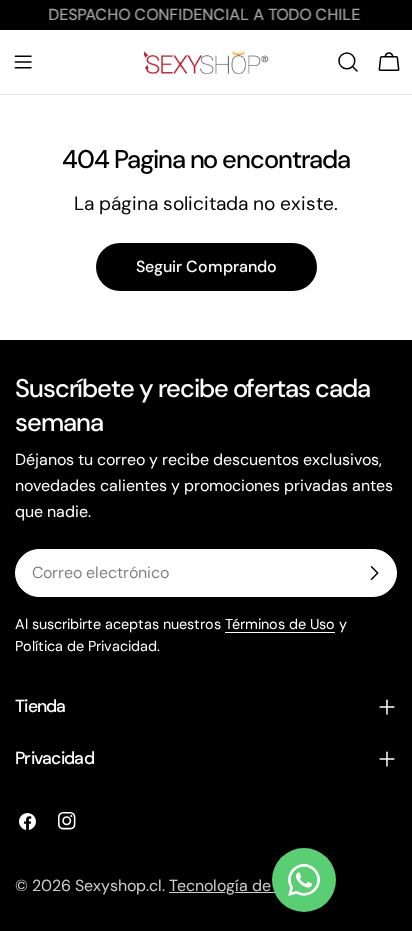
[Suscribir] (374, 573)
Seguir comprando (206, 266)
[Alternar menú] (23, 62)
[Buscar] (348, 62)
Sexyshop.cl (118, 885)
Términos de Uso (280, 624)
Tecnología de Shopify (249, 885)
